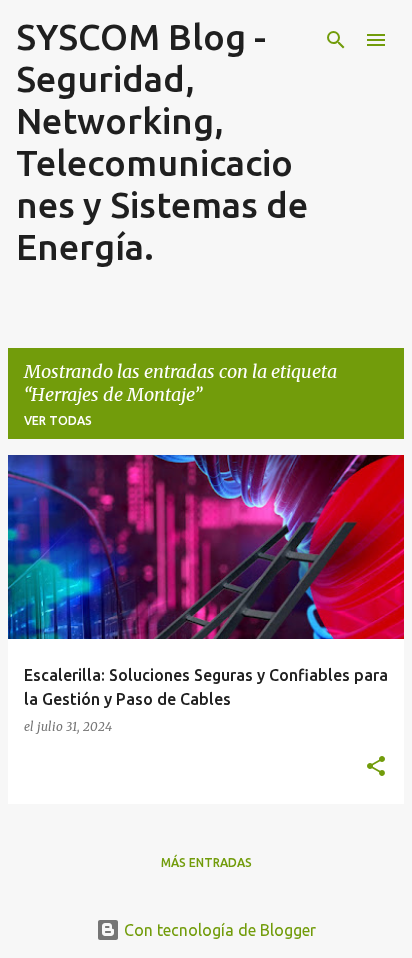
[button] (376, 767)
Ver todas (58, 420)
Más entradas (206, 862)
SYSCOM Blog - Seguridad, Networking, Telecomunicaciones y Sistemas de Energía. (162, 141)
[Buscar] (336, 40)
